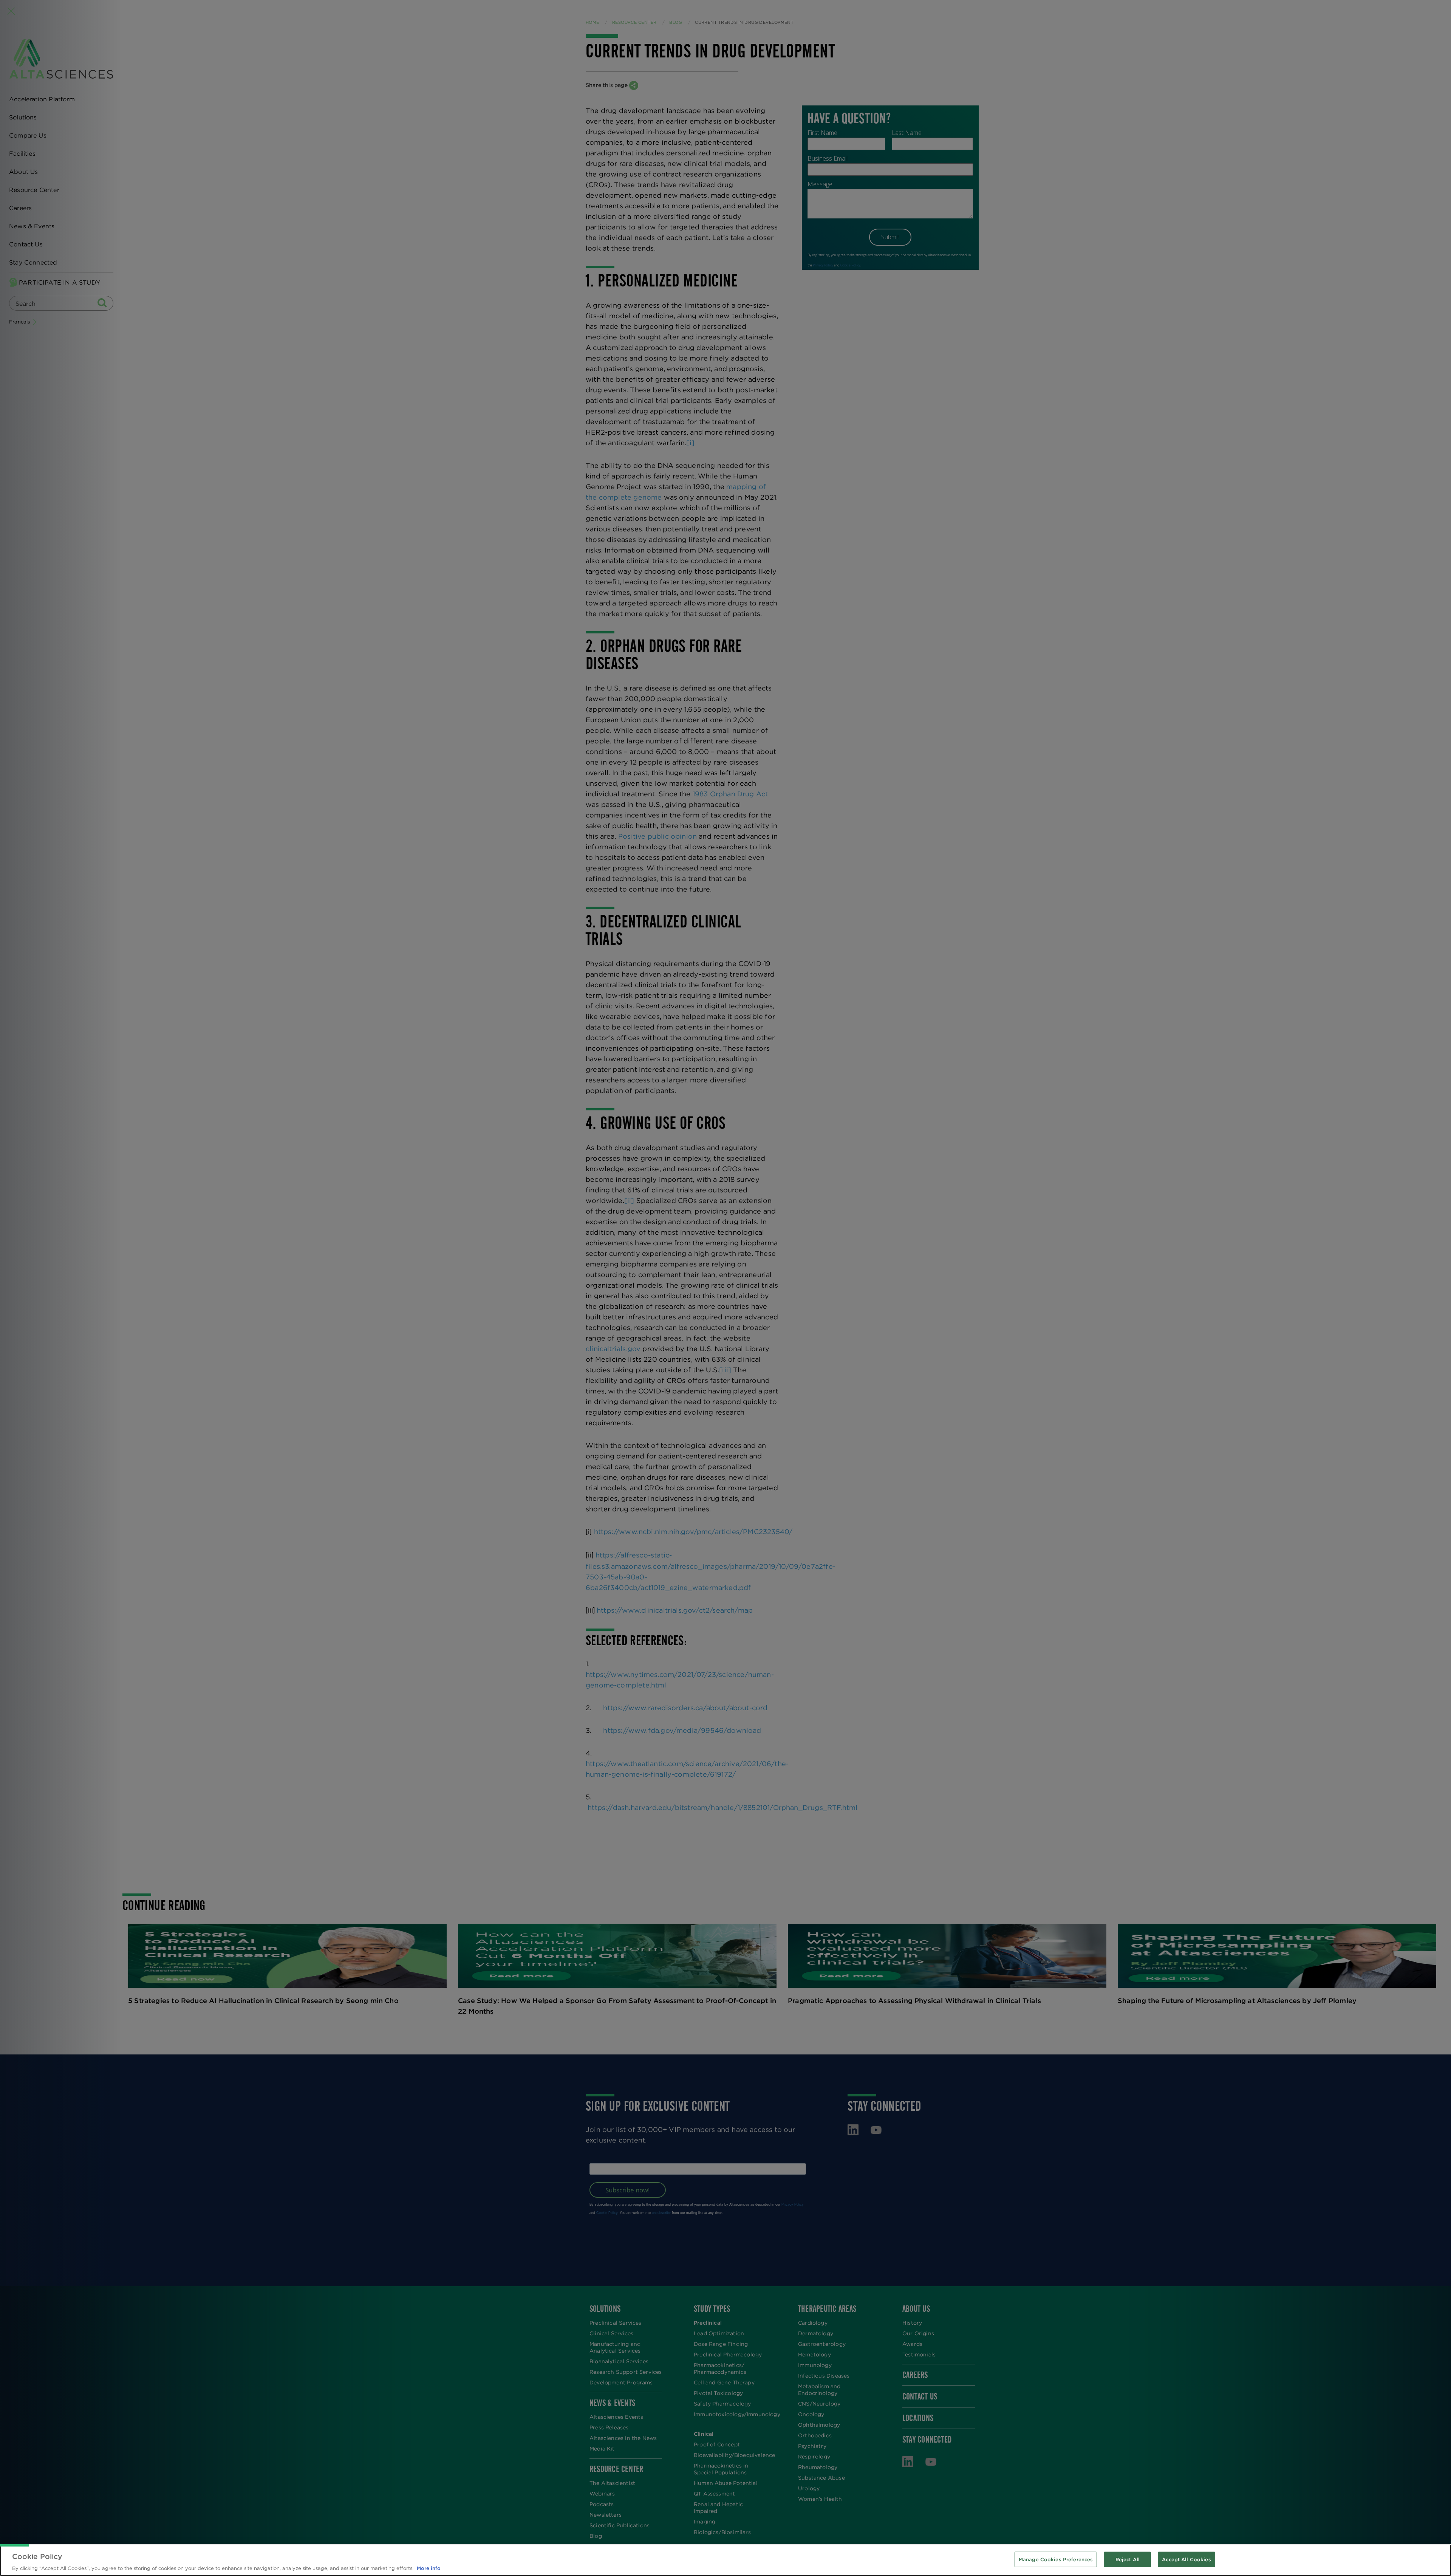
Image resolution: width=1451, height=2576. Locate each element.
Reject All (1128, 2559)
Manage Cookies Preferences (1056, 2559)
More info (429, 2568)
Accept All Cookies (1186, 2559)
